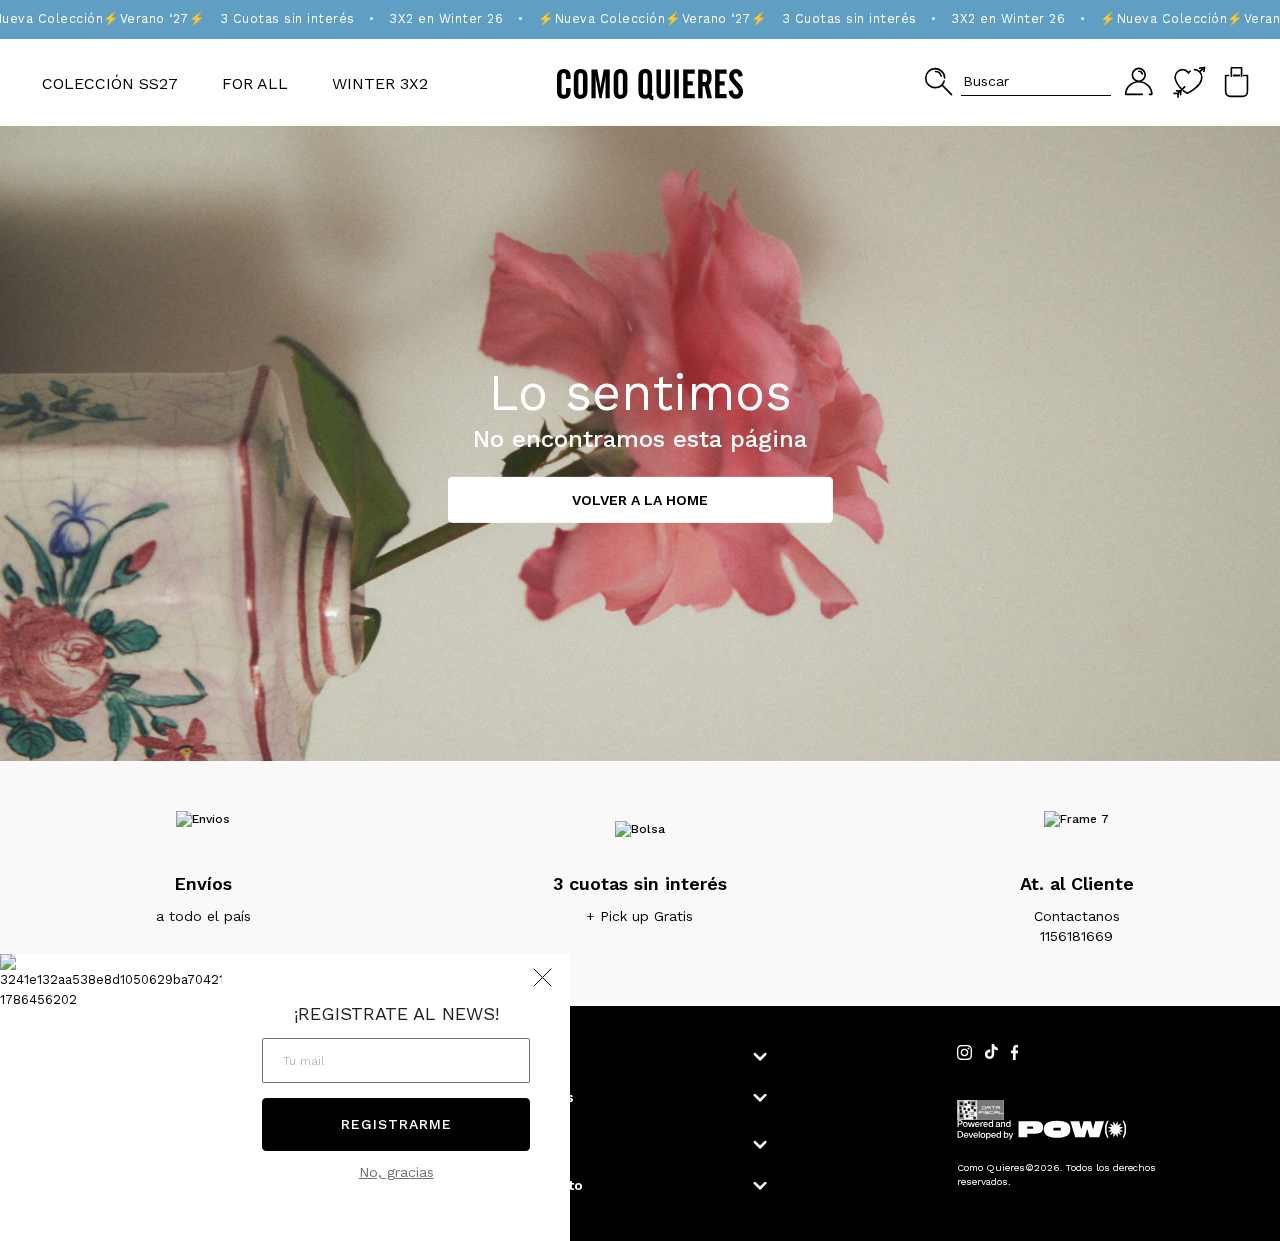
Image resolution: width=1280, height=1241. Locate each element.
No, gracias (396, 1172)
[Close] (1243, 34)
